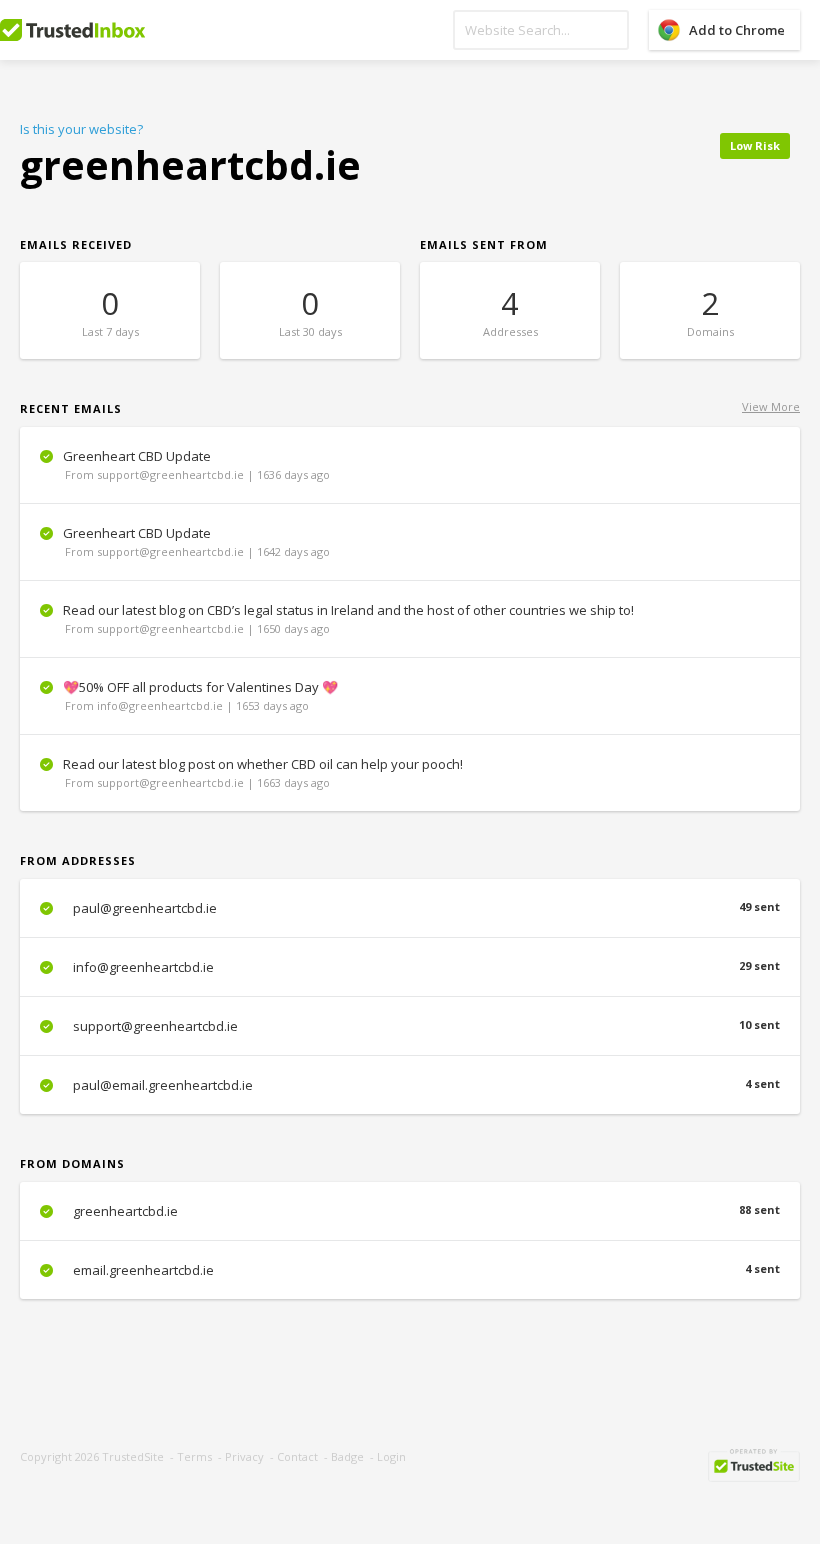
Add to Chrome (737, 30)
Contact (297, 1456)
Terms (194, 1456)
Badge (347, 1456)
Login (391, 1456)
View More (771, 406)
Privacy (244, 1456)
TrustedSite (133, 1456)
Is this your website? (81, 129)
